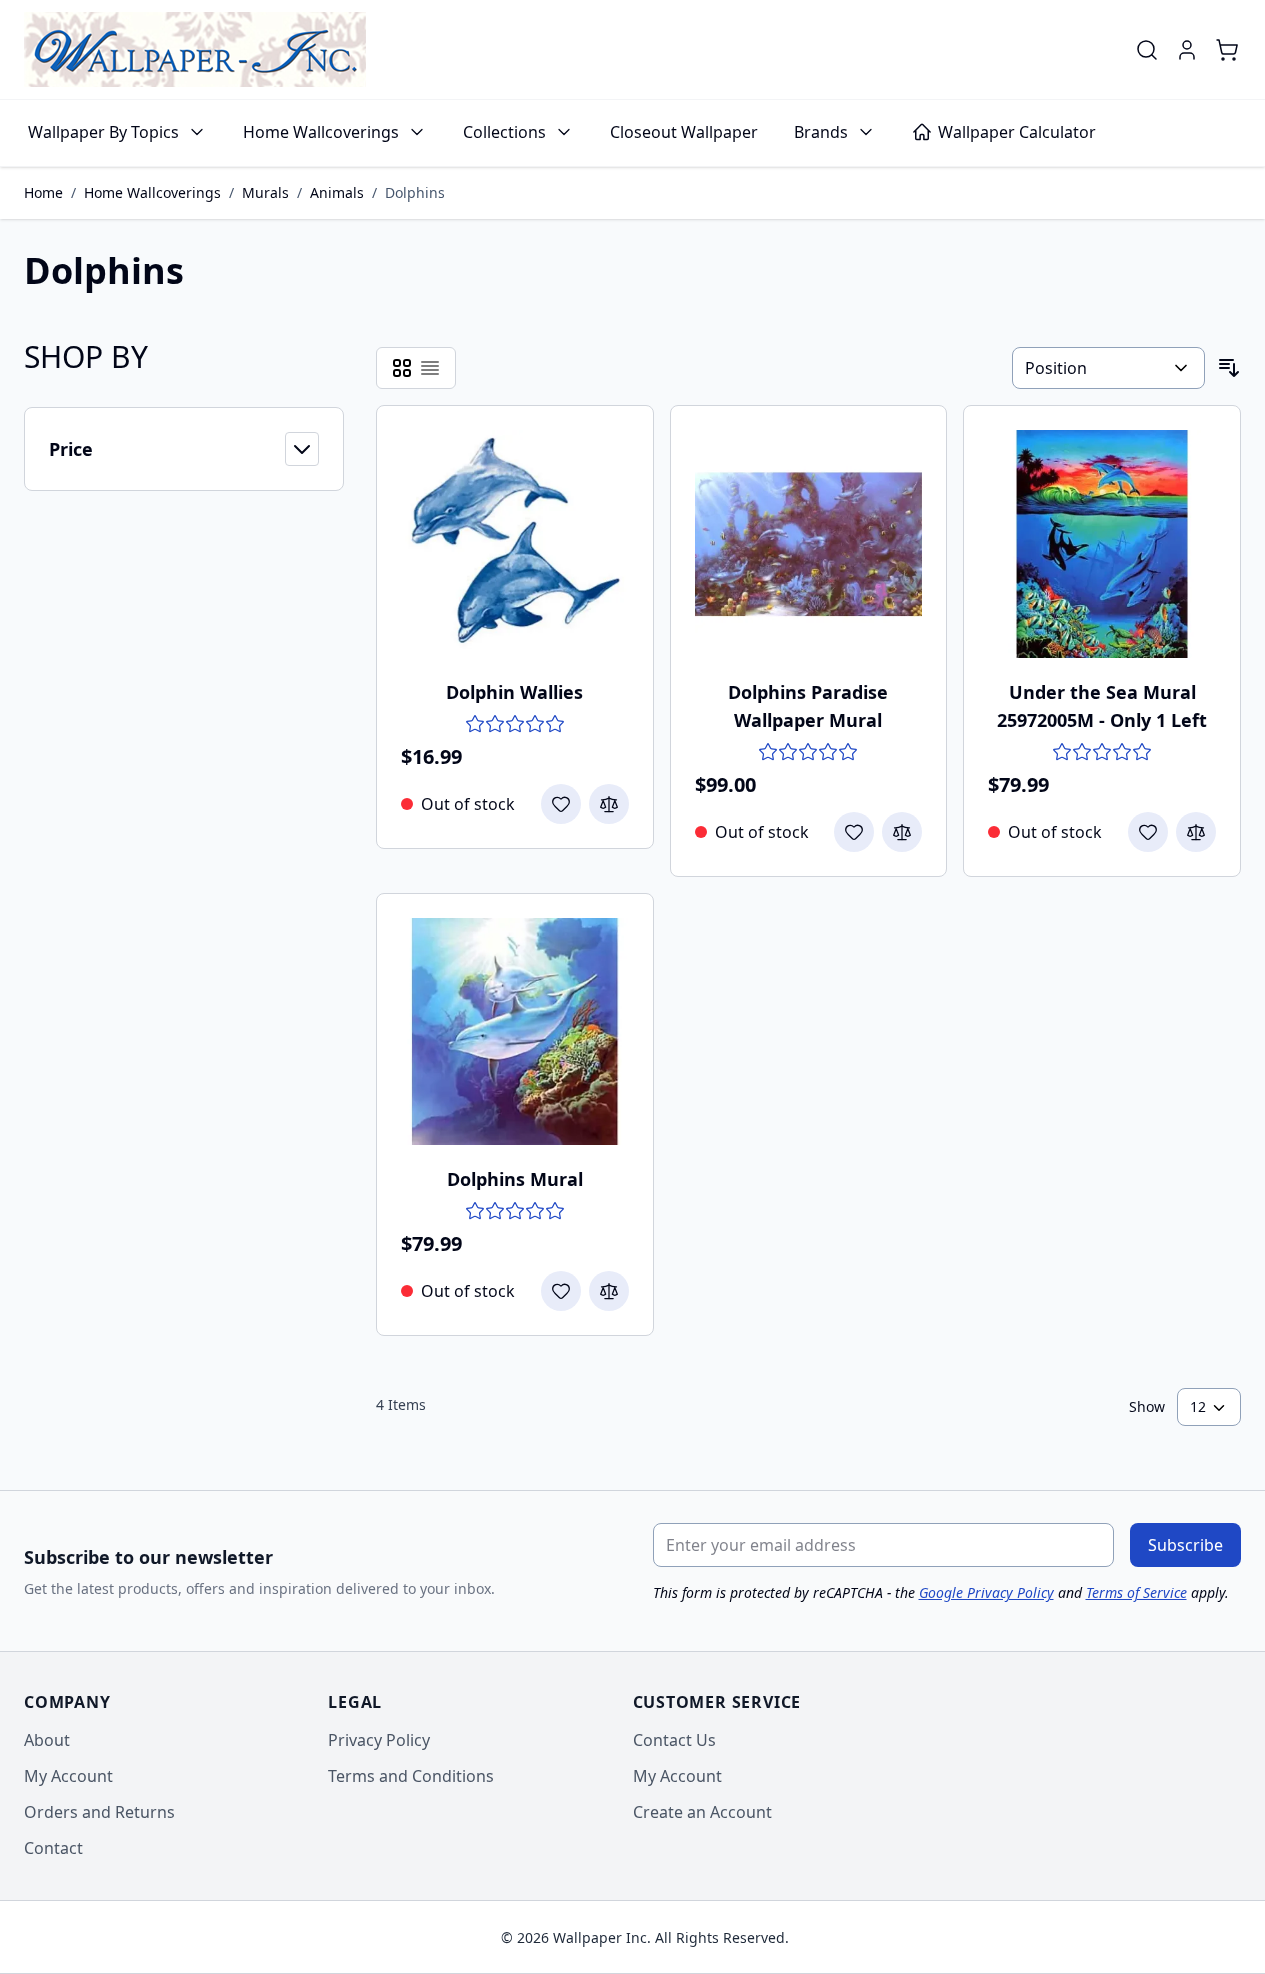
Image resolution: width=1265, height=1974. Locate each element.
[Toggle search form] (1147, 50)
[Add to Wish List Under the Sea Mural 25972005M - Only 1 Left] (1148, 832)
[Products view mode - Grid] (402, 368)
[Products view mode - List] (430, 368)
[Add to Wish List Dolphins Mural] (561, 1291)
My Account (68, 1776)
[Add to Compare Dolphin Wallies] (609, 804)
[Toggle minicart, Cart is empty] (1227, 50)
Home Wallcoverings (321, 132)
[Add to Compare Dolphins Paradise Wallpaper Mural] (902, 832)
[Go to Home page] (195, 49)
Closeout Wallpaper (684, 132)
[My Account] (1187, 50)
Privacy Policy (379, 1740)
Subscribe (1185, 1545)
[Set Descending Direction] (1229, 368)
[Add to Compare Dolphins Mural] (609, 1291)
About (47, 1740)
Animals (337, 192)
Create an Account (702, 1812)
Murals (265, 192)
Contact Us (674, 1740)
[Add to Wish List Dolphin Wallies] (561, 804)
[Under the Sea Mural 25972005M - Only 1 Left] (1102, 544)
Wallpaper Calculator (1017, 132)
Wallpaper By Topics (103, 132)
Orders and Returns (99, 1812)
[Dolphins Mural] (515, 1032)
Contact (53, 1848)
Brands (821, 132)
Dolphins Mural (515, 1179)
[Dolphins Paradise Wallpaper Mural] (809, 544)
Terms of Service (1136, 1592)
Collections (504, 132)
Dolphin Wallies (514, 692)
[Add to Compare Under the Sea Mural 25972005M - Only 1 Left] (1196, 832)
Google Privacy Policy (986, 1592)
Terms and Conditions (411, 1776)
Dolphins (415, 192)
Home (43, 192)
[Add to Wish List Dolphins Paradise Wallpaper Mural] (854, 832)
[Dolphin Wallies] (515, 544)
